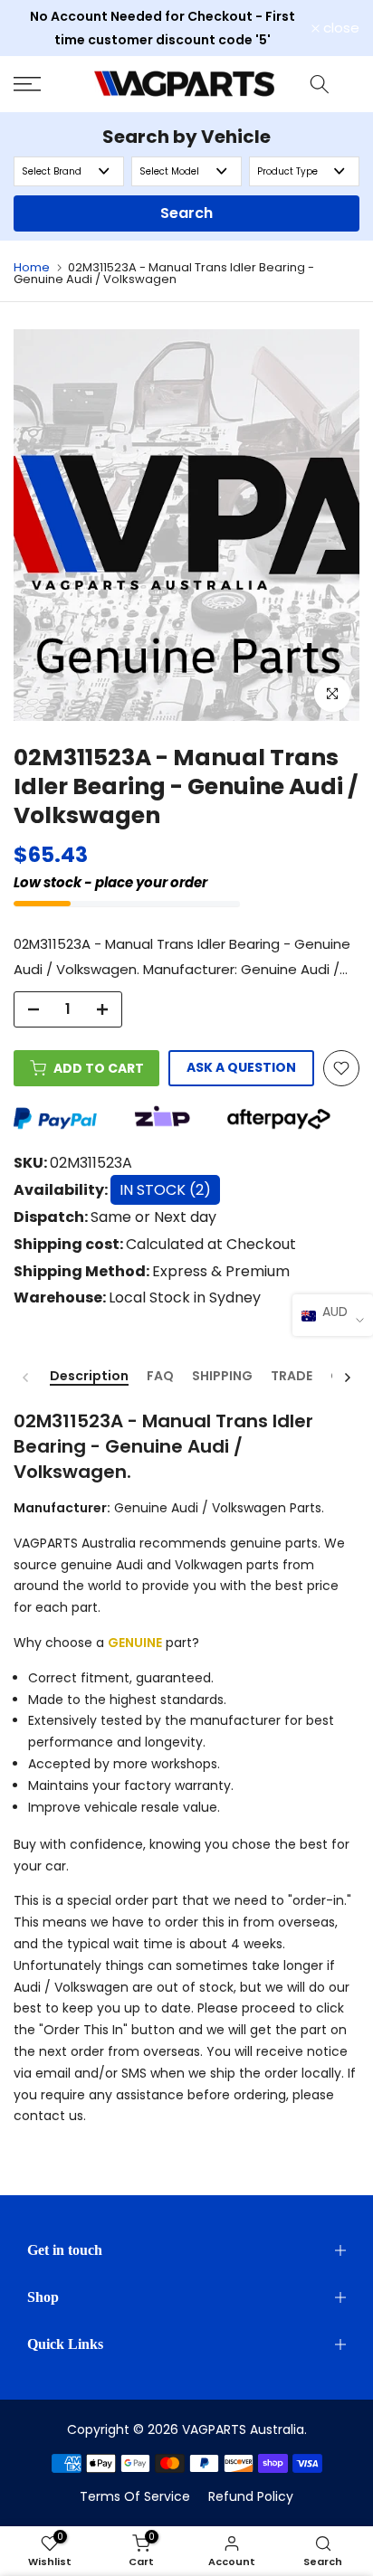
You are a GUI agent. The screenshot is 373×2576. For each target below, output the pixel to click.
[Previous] (26, 1378)
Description (89, 1377)
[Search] (320, 84)
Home (32, 267)
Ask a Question (241, 1067)
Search (186, 213)
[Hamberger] (46, 84)
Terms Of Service (135, 2496)
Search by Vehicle (186, 137)
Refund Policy (251, 2496)
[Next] (347, 1378)
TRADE (292, 1377)
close (340, 28)
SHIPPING (222, 1377)
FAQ (160, 1377)
